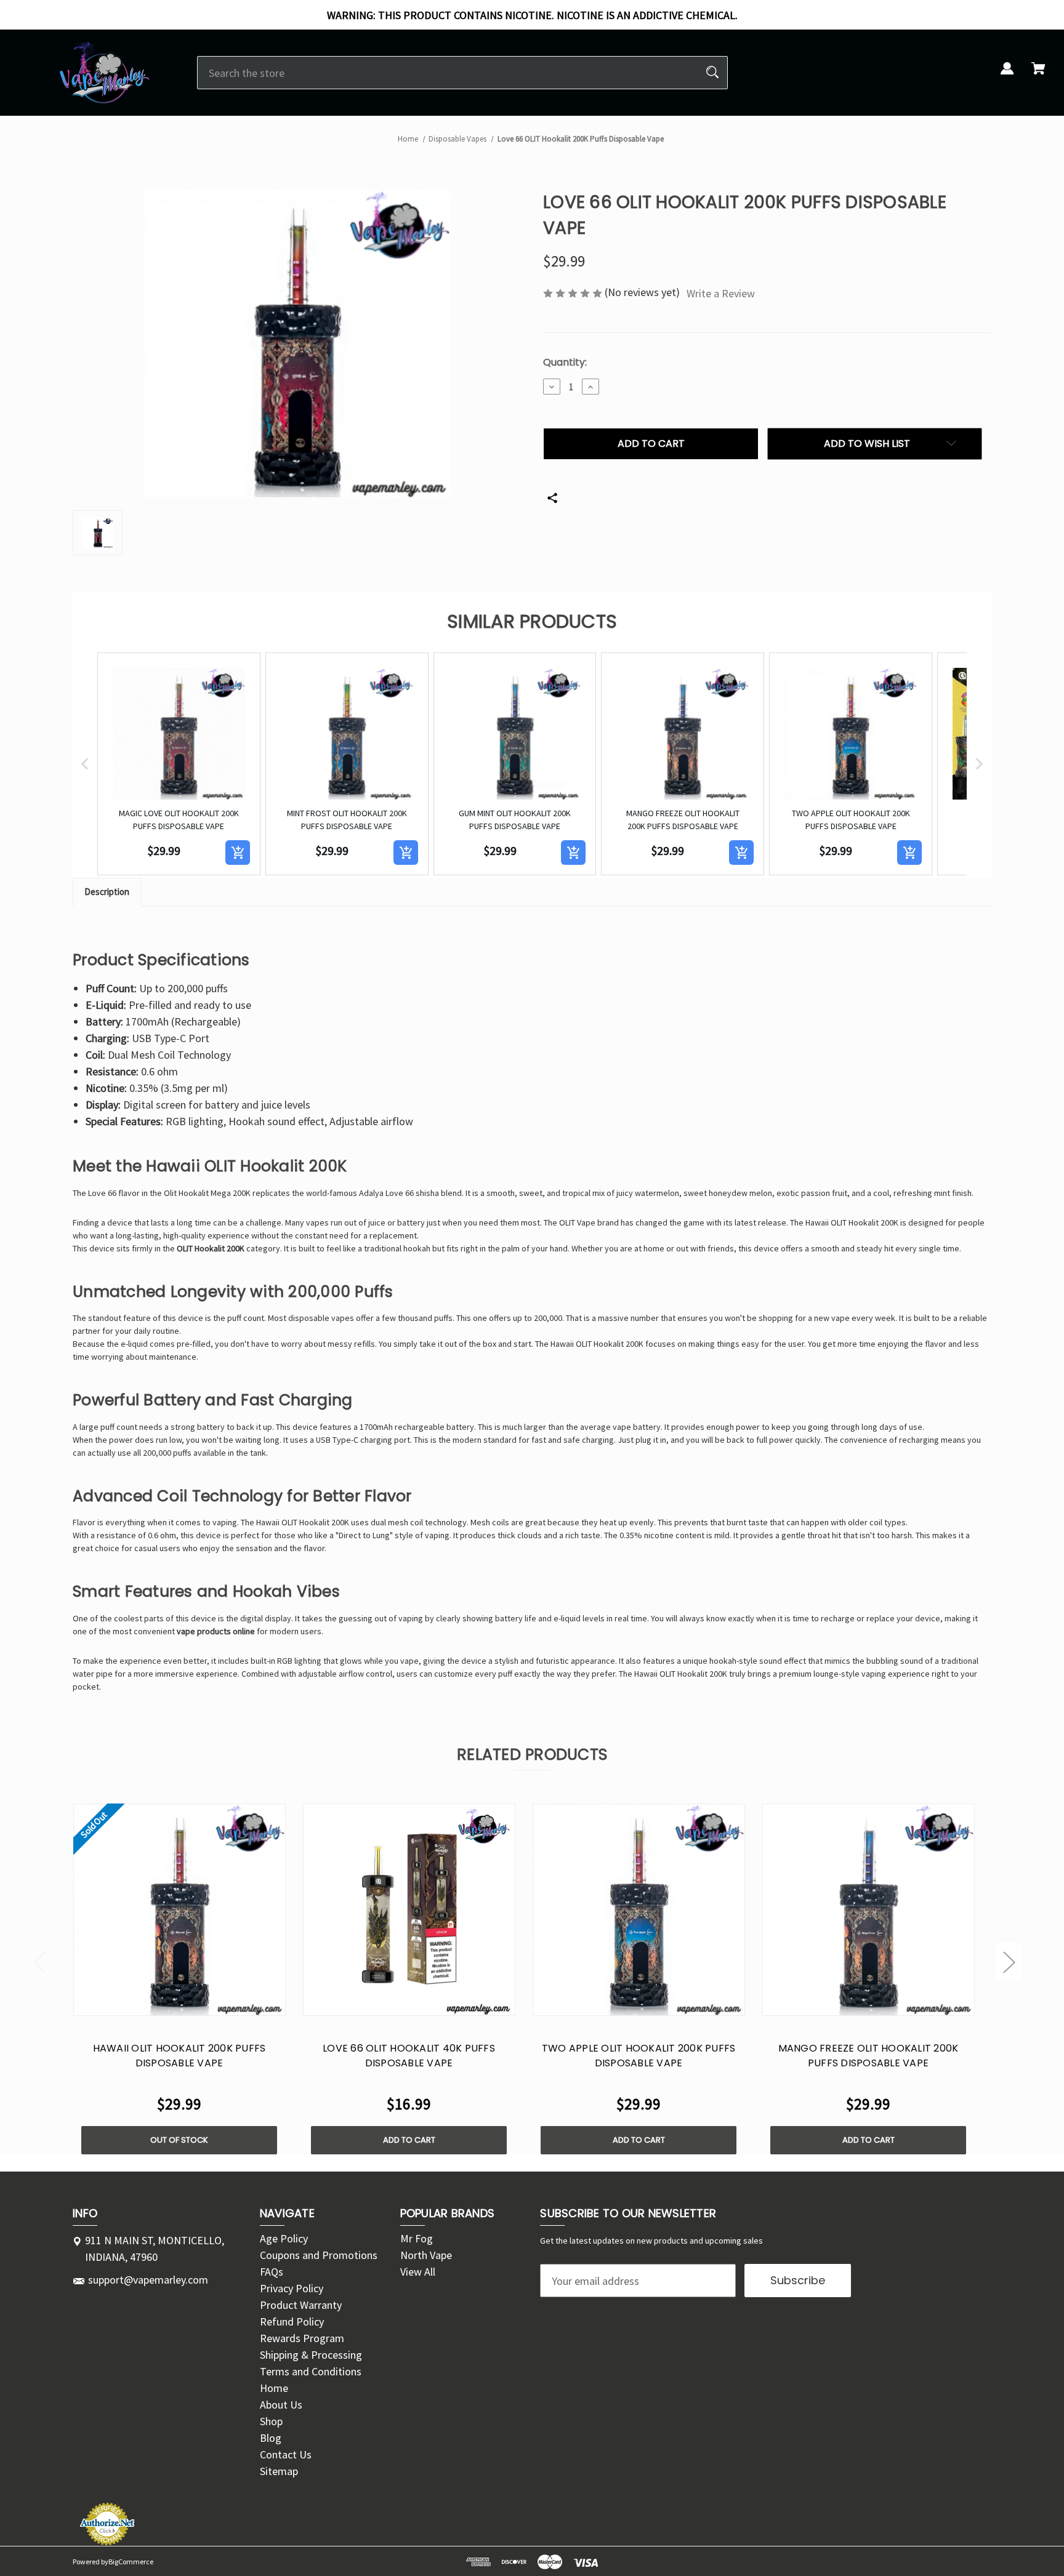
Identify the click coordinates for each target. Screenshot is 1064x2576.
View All (418, 2272)
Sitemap (279, 2471)
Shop (271, 2421)
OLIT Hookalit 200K (211, 1248)
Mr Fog (417, 2238)
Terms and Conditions (311, 2371)
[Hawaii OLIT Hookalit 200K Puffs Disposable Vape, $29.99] (179, 1910)
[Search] (712, 73)
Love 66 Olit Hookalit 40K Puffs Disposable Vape (409, 2056)
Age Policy (284, 2238)
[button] (85, 764)
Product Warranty (301, 2305)
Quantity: (565, 362)
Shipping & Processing (311, 2355)
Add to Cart (409, 2140)
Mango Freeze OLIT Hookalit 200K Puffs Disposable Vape (869, 2056)
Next (1009, 1961)
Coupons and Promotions (319, 2255)
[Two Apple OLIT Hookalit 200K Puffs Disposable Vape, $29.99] (639, 1910)
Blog (271, 2438)
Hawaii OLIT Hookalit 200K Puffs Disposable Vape (179, 2056)
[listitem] (179, 764)
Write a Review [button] (721, 293)
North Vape (426, 2255)
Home (274, 2388)
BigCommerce (131, 2562)
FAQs (272, 2272)
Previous (39, 1961)
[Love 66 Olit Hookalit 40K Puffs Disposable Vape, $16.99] (409, 1910)
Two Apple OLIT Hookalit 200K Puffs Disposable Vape (639, 2056)
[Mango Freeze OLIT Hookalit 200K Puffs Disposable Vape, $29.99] (869, 1910)
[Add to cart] (238, 853)
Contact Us (286, 2454)
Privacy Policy (292, 2288)
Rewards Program (302, 2338)
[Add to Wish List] (195, 2003)
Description (107, 892)
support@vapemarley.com (148, 2280)
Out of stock (179, 2140)
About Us (281, 2405)
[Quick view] (163, 2003)
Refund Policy (292, 2321)
